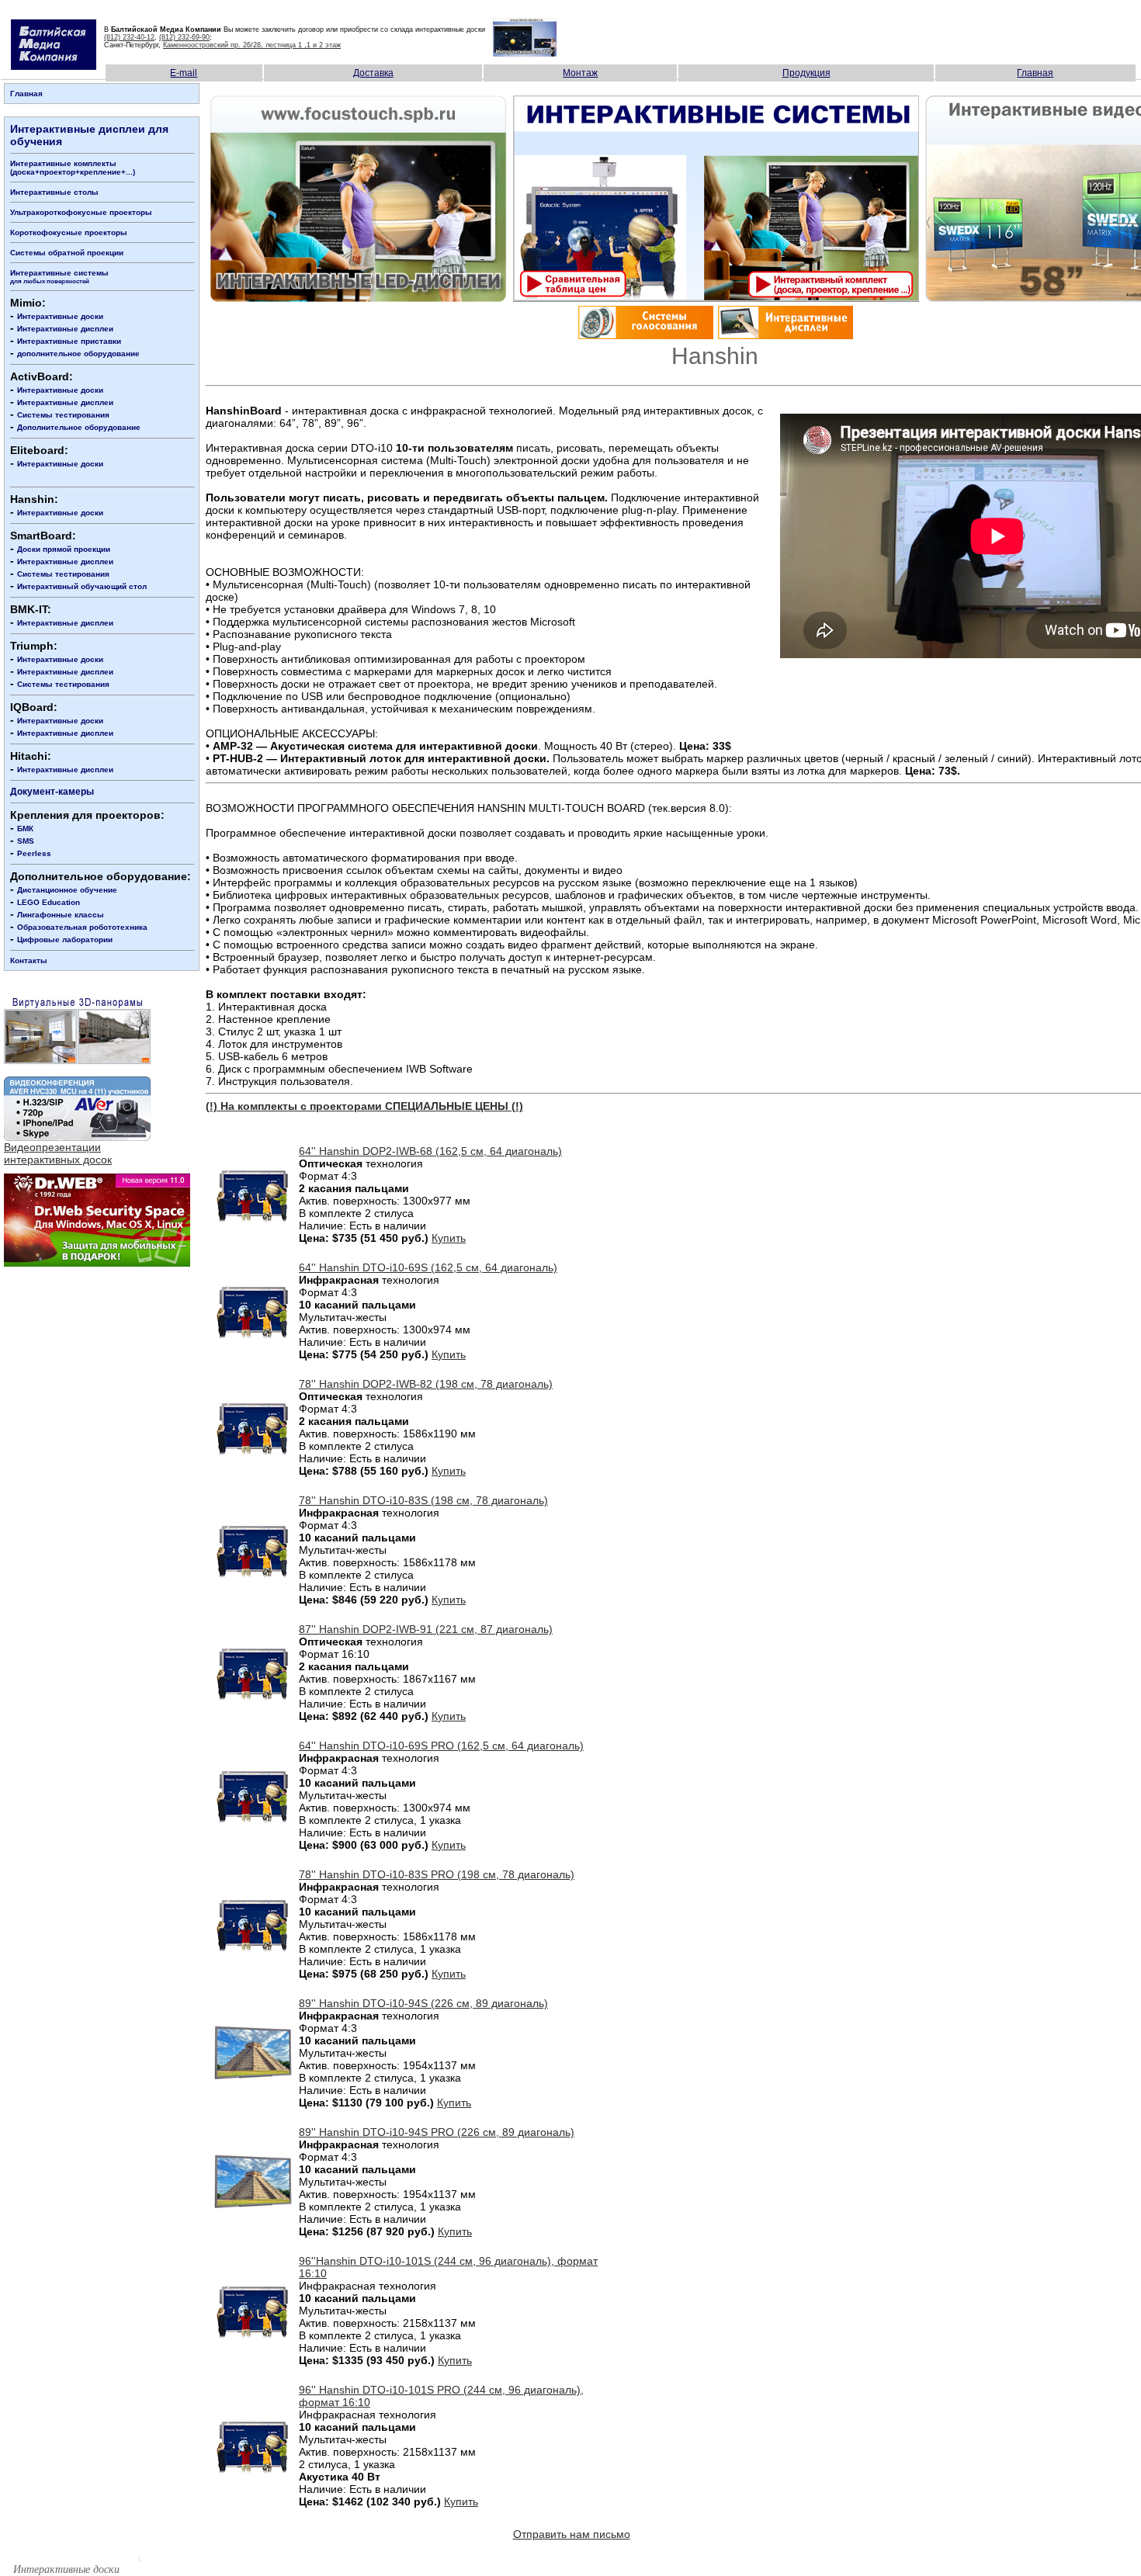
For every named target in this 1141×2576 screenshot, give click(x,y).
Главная (1035, 73)
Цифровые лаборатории (65, 940)
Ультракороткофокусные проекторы (81, 212)
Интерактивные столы (54, 192)
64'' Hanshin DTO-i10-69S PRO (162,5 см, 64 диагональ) (441, 1746)
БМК (25, 829)
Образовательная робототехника (82, 927)
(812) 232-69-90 (184, 37)
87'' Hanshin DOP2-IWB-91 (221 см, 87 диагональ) (426, 1629)
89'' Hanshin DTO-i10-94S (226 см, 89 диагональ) (423, 2003)
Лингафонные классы (61, 915)
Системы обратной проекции (67, 253)
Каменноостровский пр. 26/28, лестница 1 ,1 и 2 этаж (252, 45)
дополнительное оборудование (78, 354)
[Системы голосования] (646, 337)
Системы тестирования (63, 415)
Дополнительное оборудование (79, 427)
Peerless (34, 853)
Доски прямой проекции (64, 549)
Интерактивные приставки (69, 341)
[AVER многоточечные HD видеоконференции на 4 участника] (77, 1137)
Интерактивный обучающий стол (82, 586)
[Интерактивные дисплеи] (786, 335)
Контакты (29, 960)
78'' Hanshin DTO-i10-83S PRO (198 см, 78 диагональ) (437, 1874)
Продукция (806, 73)
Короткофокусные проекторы (69, 232)
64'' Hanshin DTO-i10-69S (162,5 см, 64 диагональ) (428, 1267)
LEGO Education (49, 902)
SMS (26, 841)
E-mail (184, 73)
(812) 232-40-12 (129, 37)
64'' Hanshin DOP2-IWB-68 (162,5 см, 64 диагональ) (430, 1151)
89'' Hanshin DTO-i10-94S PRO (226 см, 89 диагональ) (437, 2132)
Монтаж (580, 73)
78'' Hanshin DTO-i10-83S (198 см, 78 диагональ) (423, 1500)
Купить (449, 1238)
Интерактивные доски (60, 316)
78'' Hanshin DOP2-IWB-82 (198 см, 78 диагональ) (426, 1384)
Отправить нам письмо (572, 2534)
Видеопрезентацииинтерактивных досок (58, 1153)
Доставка (373, 73)
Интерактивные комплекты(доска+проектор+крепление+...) (73, 168)
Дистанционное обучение (67, 890)
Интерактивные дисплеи (65, 329)
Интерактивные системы (59, 277)
